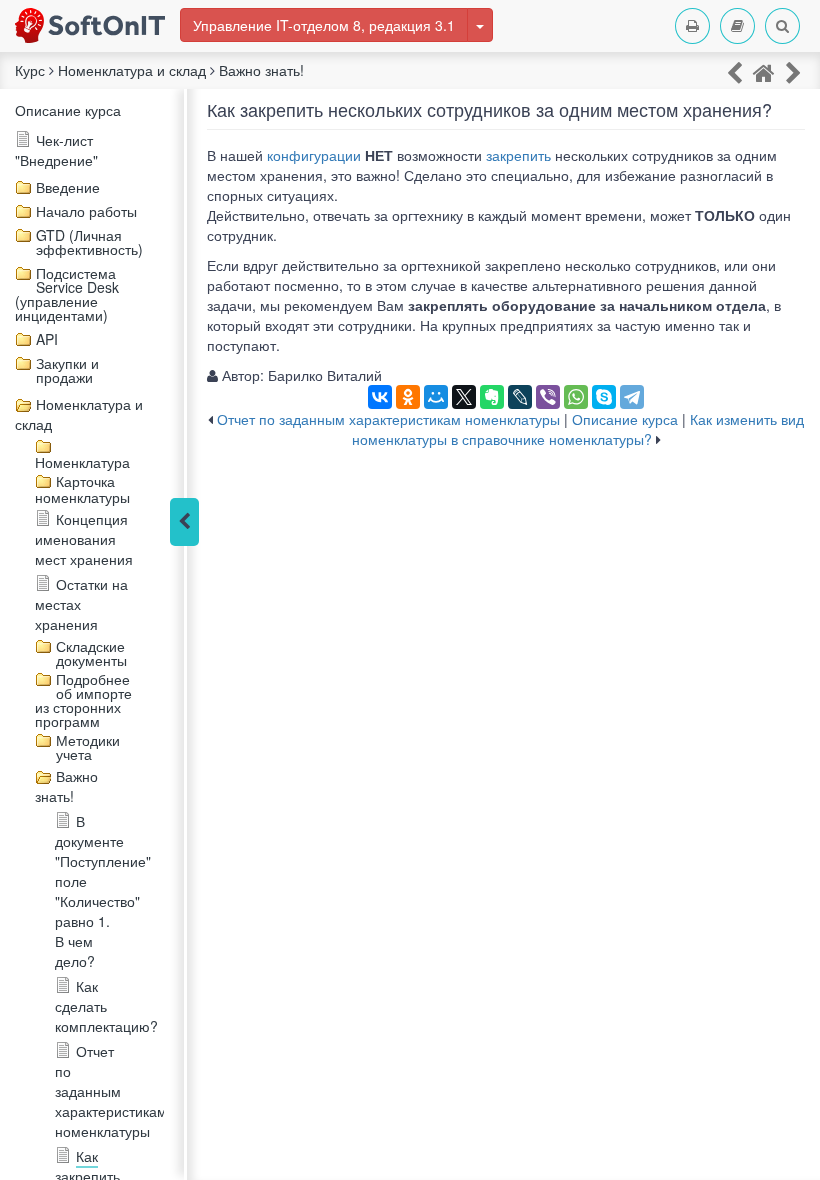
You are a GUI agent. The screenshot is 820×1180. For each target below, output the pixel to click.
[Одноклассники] (408, 397)
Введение (68, 187)
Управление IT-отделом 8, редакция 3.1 (324, 25)
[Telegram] (632, 397)
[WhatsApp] (576, 397)
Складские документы (91, 653)
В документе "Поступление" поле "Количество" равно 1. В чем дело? (103, 891)
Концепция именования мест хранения (84, 539)
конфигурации (314, 155)
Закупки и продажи (67, 370)
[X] (464, 397)
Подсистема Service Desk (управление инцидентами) (67, 294)
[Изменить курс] (480, 25)
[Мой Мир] (436, 397)
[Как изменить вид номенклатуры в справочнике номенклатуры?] (793, 71)
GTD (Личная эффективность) (89, 242)
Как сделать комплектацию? (106, 1006)
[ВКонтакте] (380, 397)
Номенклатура (82, 462)
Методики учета (88, 747)
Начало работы (86, 211)
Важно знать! (66, 786)
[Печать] (692, 26)
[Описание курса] (764, 71)
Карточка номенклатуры (82, 489)
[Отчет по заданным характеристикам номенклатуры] (734, 71)
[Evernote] (492, 397)
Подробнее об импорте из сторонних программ (83, 700)
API (47, 339)
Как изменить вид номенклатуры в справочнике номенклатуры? (578, 429)
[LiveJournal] (520, 397)
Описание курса (68, 110)
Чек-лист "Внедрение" (56, 150)
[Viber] (548, 397)
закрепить (518, 155)
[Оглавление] (737, 26)
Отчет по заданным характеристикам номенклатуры (111, 1091)
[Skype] (604, 397)
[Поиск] (782, 26)
